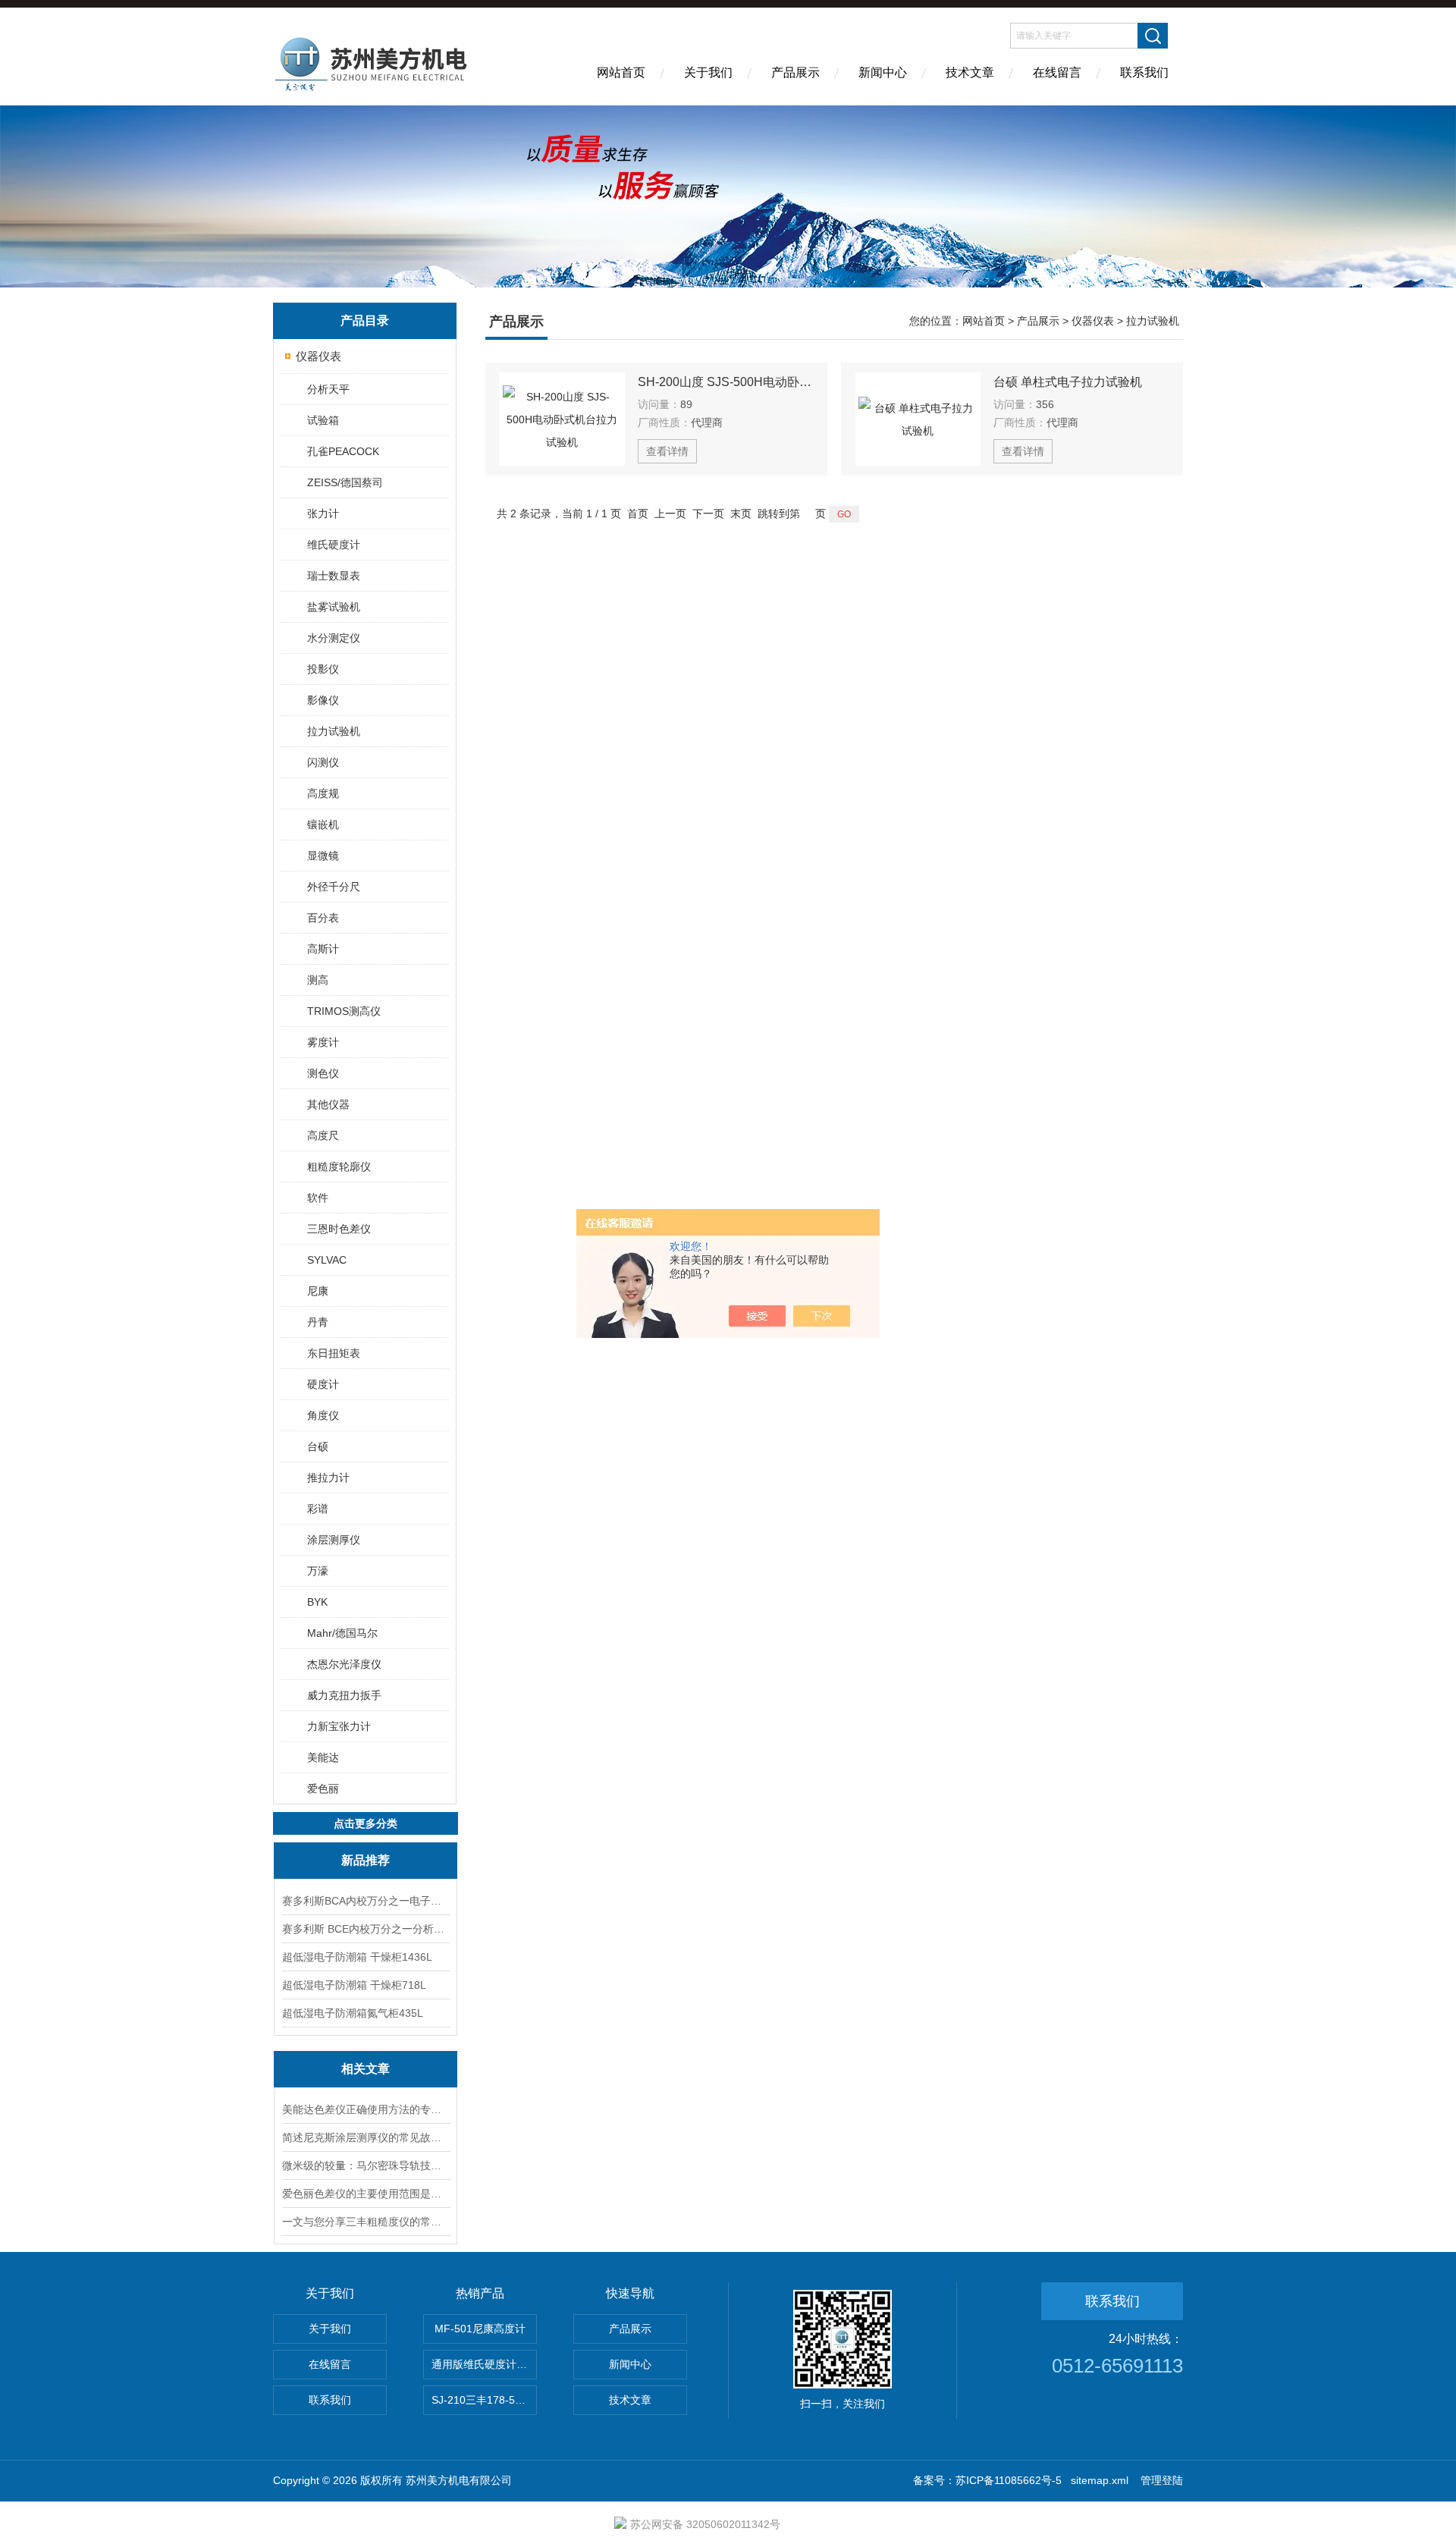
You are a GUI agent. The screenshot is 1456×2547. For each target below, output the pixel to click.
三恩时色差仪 (339, 1229)
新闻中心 (883, 72)
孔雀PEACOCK (343, 451)
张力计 (323, 513)
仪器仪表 (318, 356)
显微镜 (323, 856)
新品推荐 (366, 1860)
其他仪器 (328, 1104)
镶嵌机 (323, 824)
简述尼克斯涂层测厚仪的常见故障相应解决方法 (366, 2137)
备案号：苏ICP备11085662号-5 (987, 2480)
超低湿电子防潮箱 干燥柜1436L (357, 1957)
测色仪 (323, 1073)
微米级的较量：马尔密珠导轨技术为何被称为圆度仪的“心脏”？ (366, 2165)
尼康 (318, 1291)
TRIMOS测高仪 (344, 1011)
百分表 (323, 918)
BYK (317, 1602)
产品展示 (795, 72)
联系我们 (1144, 72)
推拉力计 (328, 1478)
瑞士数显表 (334, 576)
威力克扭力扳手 (344, 1695)
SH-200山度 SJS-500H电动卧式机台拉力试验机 (726, 382)
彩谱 (318, 1509)
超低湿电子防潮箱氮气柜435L (353, 2013)
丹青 (318, 1322)
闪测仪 (323, 762)
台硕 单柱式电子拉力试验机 (1068, 382)
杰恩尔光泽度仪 (344, 1664)
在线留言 (1057, 72)
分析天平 (328, 389)
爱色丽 (323, 1789)
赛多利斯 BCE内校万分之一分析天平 (366, 1929)
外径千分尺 (334, 887)
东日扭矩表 (334, 1353)
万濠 (318, 1571)
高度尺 (323, 1135)
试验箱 (323, 420)
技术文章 (970, 72)
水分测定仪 (334, 638)
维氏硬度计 (334, 545)
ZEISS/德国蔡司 (345, 482)
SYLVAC (327, 1260)
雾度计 (323, 1042)
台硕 (318, 1446)
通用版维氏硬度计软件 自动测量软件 (484, 2364)
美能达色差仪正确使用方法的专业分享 (366, 2109)
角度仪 (323, 1415)
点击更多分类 (366, 1823)
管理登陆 (1162, 2480)
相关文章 (366, 2069)
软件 (318, 1198)
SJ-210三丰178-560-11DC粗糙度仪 (484, 2400)
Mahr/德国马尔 (342, 1633)
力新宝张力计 (339, 1726)
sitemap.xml (1100, 2480)
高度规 (323, 793)
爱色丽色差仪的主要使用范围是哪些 (366, 2194)
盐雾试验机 (334, 607)
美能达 (323, 1757)
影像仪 (323, 700)
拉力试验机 (334, 731)
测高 (318, 980)
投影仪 (323, 669)
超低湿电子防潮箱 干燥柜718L (354, 1985)
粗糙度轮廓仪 (339, 1167)
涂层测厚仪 (334, 1540)
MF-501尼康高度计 (480, 2329)
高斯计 (323, 949)
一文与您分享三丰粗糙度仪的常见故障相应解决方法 (366, 2222)
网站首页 (621, 72)
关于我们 (708, 72)
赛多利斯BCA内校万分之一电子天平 (366, 1901)
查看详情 (667, 451)
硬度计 (323, 1384)
